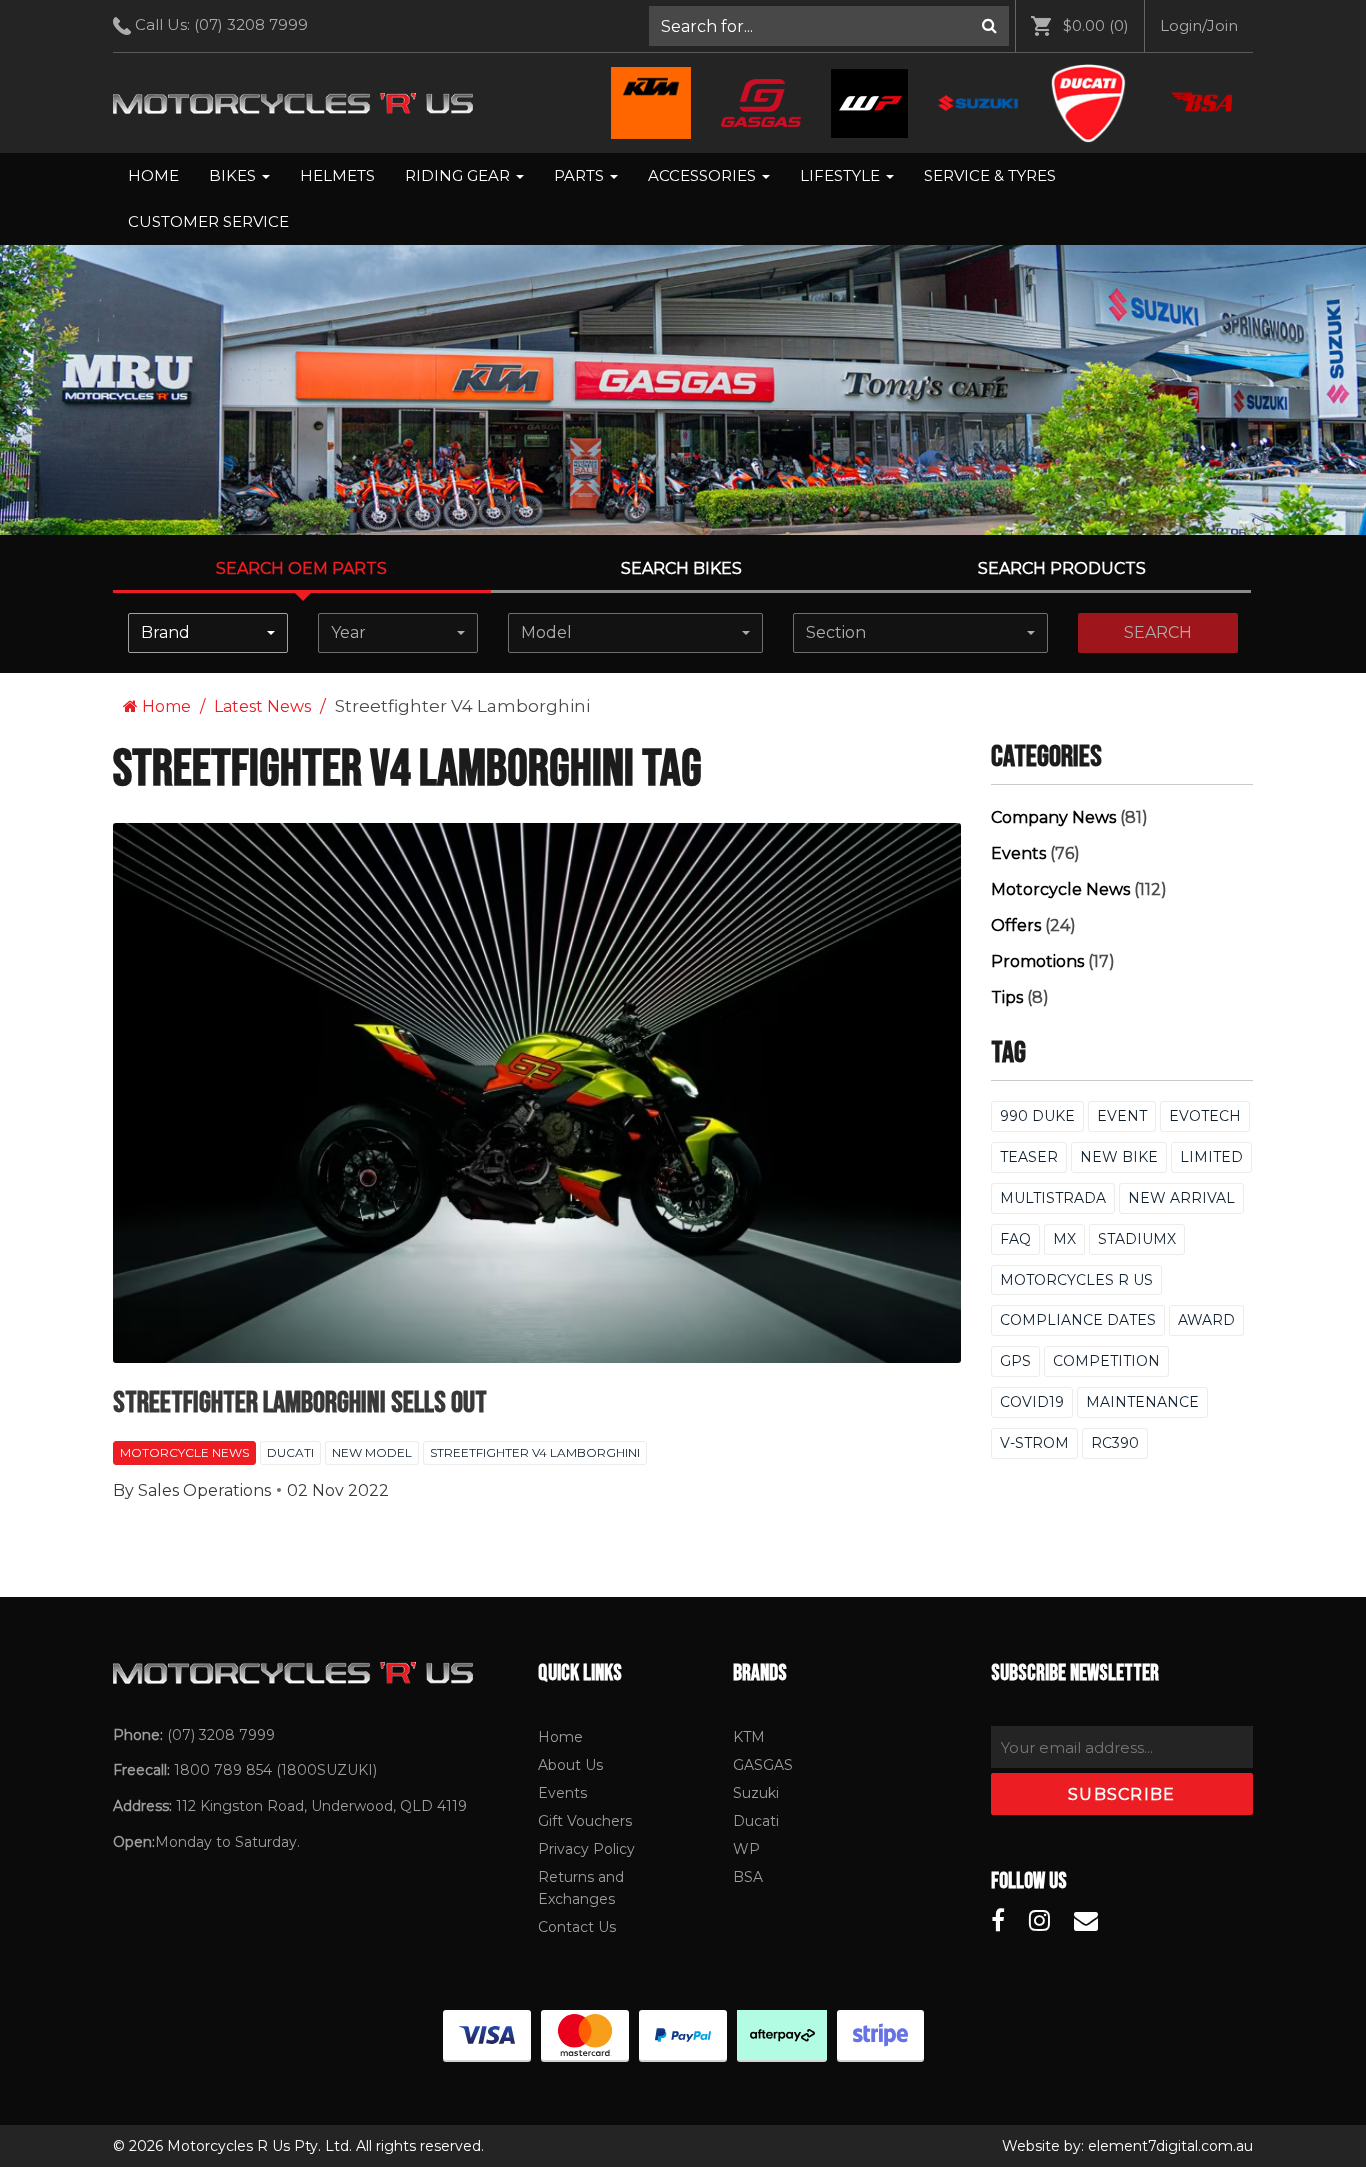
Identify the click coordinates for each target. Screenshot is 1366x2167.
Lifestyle (842, 175)
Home (153, 175)
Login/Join (1199, 25)
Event (1122, 1116)
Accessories (704, 175)
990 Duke (1037, 1116)
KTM (749, 1737)
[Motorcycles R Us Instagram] (1039, 1921)
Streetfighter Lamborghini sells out (300, 1403)
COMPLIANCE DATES (1078, 1320)
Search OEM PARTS (301, 568)
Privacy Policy (586, 1849)
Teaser (1029, 1157)
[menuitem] (829, 26)
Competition (1106, 1361)
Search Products (1062, 568)
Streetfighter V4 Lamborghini (535, 1452)
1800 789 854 (223, 1770)
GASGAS (763, 1765)
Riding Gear (459, 175)
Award (1206, 1320)
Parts (581, 175)
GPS (1015, 1361)
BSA (748, 1877)
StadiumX (1137, 1239)
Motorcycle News (184, 1452)
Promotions (1037, 961)
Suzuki (756, 1793)
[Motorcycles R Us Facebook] (998, 1921)
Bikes (234, 175)
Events (1018, 853)
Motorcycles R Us (1076, 1280)
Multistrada (1053, 1198)
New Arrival (1181, 1198)
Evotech (1205, 1116)
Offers (1016, 925)
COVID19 (1032, 1402)
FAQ (1015, 1239)
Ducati (290, 1452)
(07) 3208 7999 (251, 24)
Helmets (337, 175)
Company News (1053, 817)
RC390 (1115, 1443)
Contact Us (577, 1927)
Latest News (262, 706)
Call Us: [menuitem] (219, 24)
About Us (570, 1765)
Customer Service (208, 221)
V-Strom (1034, 1443)
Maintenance (1142, 1402)
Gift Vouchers (585, 1821)
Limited (1211, 1157)
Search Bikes (681, 568)
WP (746, 1849)
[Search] (989, 26)
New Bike (1119, 1157)
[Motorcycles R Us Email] (1086, 1921)
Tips (1007, 997)
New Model (372, 1452)
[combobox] (208, 633)
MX (1064, 1239)
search (1158, 632)
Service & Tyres (990, 175)
